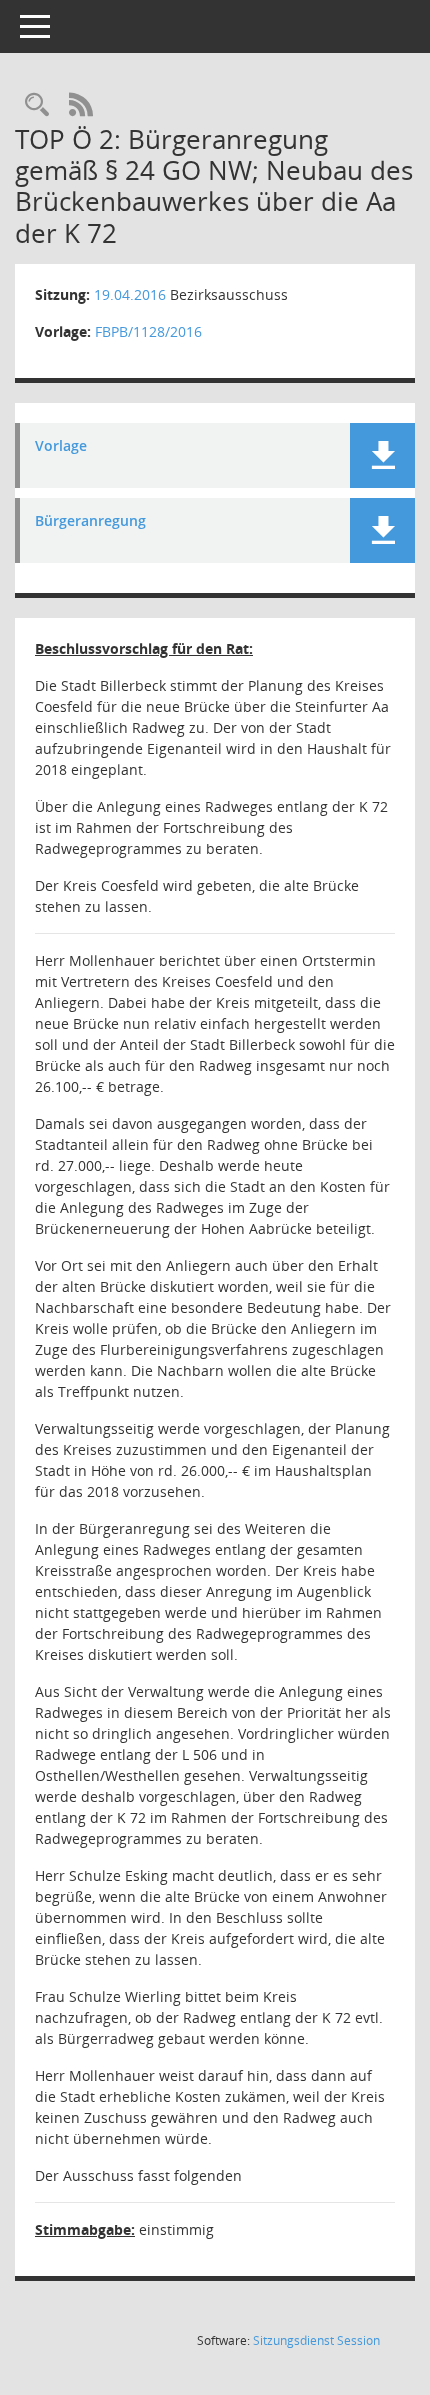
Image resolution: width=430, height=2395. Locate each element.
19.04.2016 (130, 294)
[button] (382, 455)
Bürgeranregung (90, 521)
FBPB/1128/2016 (148, 331)
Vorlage (61, 446)
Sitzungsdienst (316, 2340)
